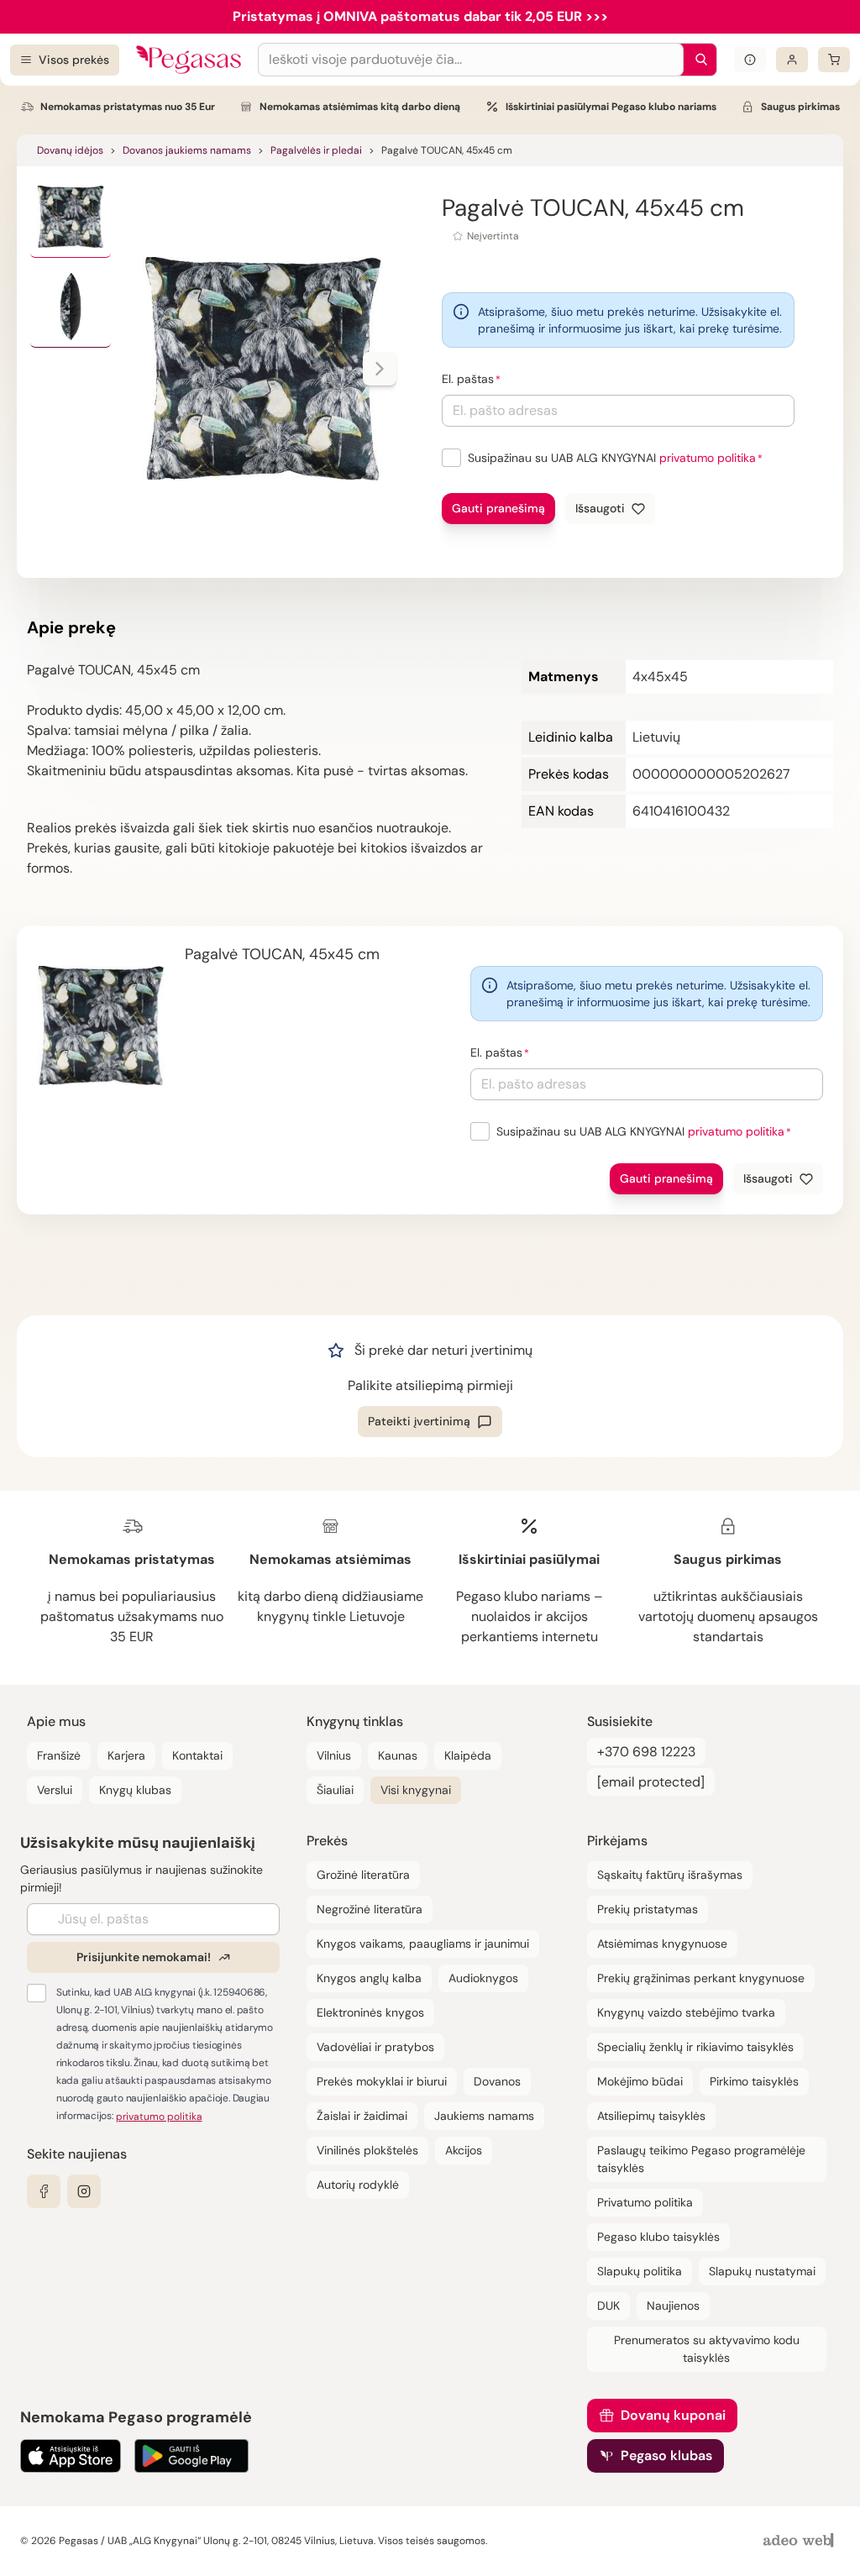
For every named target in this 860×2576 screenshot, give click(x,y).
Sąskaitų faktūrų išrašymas (670, 1875)
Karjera (126, 1755)
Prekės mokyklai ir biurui (382, 2081)
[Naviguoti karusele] (380, 369)
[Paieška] (697, 60)
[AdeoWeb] (800, 2541)
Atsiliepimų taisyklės (651, 2116)
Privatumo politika (645, 2202)
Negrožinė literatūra (370, 1909)
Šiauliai (335, 1790)
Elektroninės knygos (370, 2012)
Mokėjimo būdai (640, 2081)
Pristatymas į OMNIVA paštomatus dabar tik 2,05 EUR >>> (420, 16)
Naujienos (673, 2306)
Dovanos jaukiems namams (187, 150)
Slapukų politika (640, 2271)
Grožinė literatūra (363, 1875)
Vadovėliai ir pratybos (375, 2047)
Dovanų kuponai (673, 2415)
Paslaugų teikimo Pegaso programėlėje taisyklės (701, 2159)
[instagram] (84, 2191)
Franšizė (59, 1755)
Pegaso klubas (666, 2455)
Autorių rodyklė (358, 2185)
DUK (608, 2306)
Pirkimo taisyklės (754, 2081)
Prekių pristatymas (648, 1909)
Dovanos (497, 2081)
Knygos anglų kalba (369, 1978)
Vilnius (334, 1755)
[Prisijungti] (792, 60)
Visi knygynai (416, 1790)
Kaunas (398, 1755)
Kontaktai (197, 1755)
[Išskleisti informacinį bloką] (750, 60)
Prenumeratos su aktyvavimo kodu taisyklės (707, 2349)
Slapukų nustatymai (762, 2271)
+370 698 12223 (646, 1752)
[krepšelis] (834, 60)
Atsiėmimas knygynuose (662, 1944)
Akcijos (464, 2150)
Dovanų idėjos (70, 150)
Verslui (55, 1790)
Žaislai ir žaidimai (362, 2116)
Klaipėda (468, 1755)
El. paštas (468, 379)
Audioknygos (483, 1978)
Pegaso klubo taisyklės (658, 2237)
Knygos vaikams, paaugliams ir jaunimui (423, 1944)
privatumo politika (708, 458)
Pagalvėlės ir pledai (316, 150)
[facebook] (44, 2191)
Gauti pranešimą (498, 508)
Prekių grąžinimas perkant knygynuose (701, 1978)
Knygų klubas (135, 1790)
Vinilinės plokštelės (367, 2150)
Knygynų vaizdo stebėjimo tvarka (686, 2012)
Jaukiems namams (484, 2116)
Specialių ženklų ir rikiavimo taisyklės (695, 2047)
